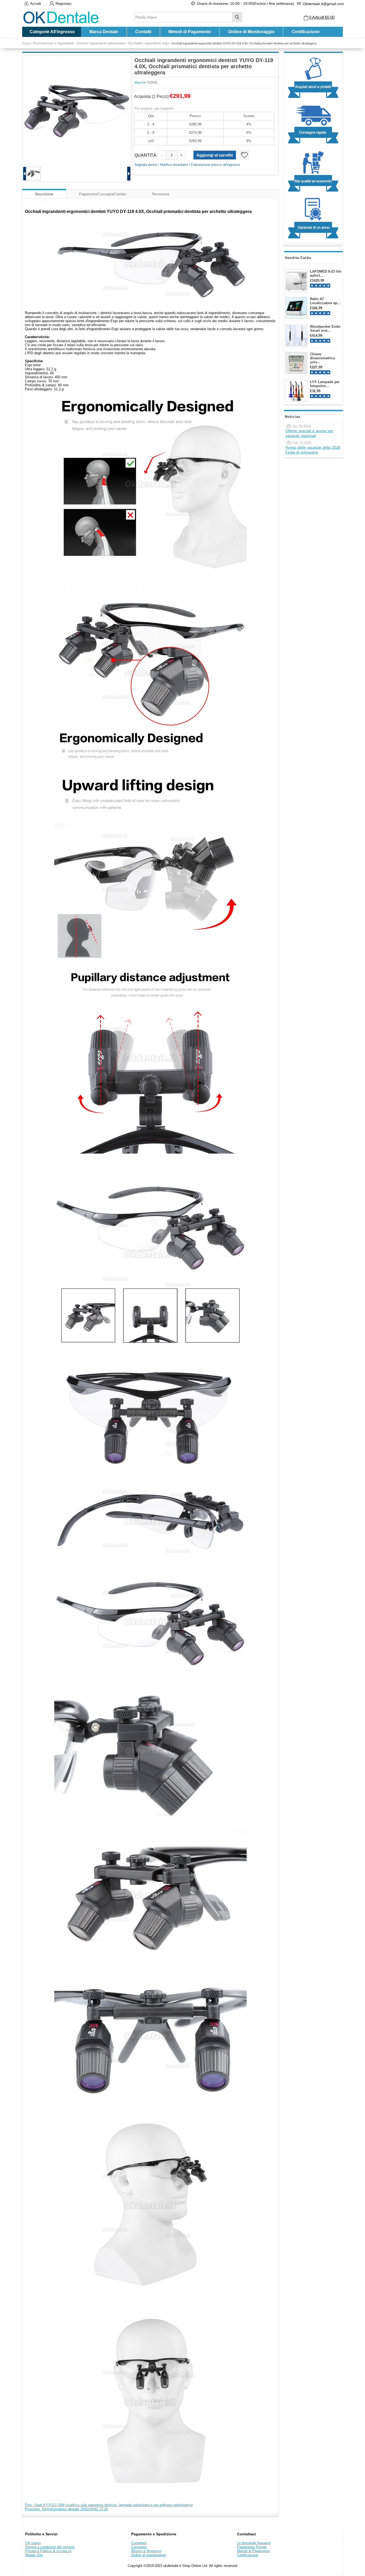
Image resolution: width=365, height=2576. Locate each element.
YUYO (152, 83)
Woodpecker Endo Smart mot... (325, 329)
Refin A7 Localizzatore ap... (325, 301)
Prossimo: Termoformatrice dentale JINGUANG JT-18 (66, 2509)
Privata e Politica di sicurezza (48, 2551)
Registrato (63, 4)
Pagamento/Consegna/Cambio (103, 194)
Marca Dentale (104, 32)
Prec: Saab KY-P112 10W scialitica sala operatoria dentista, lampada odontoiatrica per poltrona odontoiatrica (109, 2505)
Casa (26, 43)
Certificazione (306, 32)
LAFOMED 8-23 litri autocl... (326, 273)
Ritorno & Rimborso (146, 2551)
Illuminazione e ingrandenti (53, 43)
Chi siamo (33, 2543)
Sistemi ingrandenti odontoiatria (101, 43)
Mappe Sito (34, 2555)
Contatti (143, 32)
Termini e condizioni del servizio (50, 2547)
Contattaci (139, 2543)
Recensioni (161, 194)
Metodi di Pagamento (190, 32)
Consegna (139, 2547)
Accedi (36, 4)
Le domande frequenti (254, 2543)
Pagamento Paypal (252, 2547)
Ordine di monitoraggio (149, 2555)
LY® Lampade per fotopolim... (325, 384)
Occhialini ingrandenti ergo (148, 43)
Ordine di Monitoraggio (251, 32)
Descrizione (44, 194)
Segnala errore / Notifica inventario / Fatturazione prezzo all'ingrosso (187, 165)
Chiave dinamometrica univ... (322, 358)
